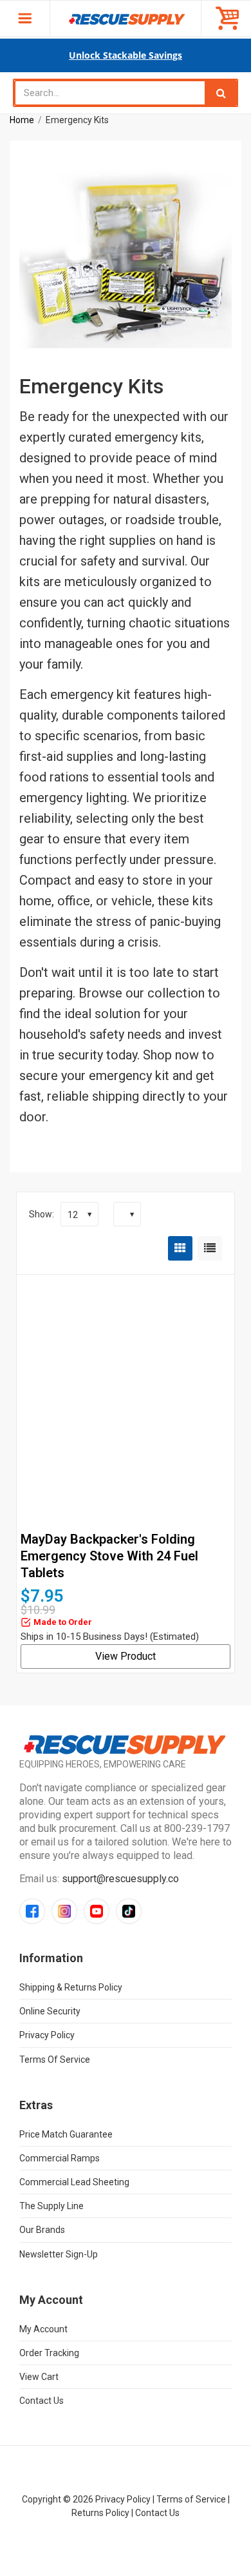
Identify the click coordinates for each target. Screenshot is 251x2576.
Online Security (50, 2011)
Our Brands (42, 2230)
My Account (43, 2329)
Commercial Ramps (60, 2158)
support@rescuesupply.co (120, 1879)
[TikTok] (129, 1911)
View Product (126, 1656)
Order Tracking (49, 2353)
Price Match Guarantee (66, 2134)
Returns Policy (100, 2513)
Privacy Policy (47, 2035)
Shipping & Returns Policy (71, 1987)
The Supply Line (51, 2206)
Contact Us (42, 2401)
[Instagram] (64, 1911)
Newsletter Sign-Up (59, 2254)
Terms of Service (55, 2060)
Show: (42, 1214)
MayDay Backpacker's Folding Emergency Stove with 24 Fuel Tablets (109, 1556)
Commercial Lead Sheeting (74, 2182)
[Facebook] (32, 1911)
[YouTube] (97, 1911)
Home (22, 120)
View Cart (39, 2377)
